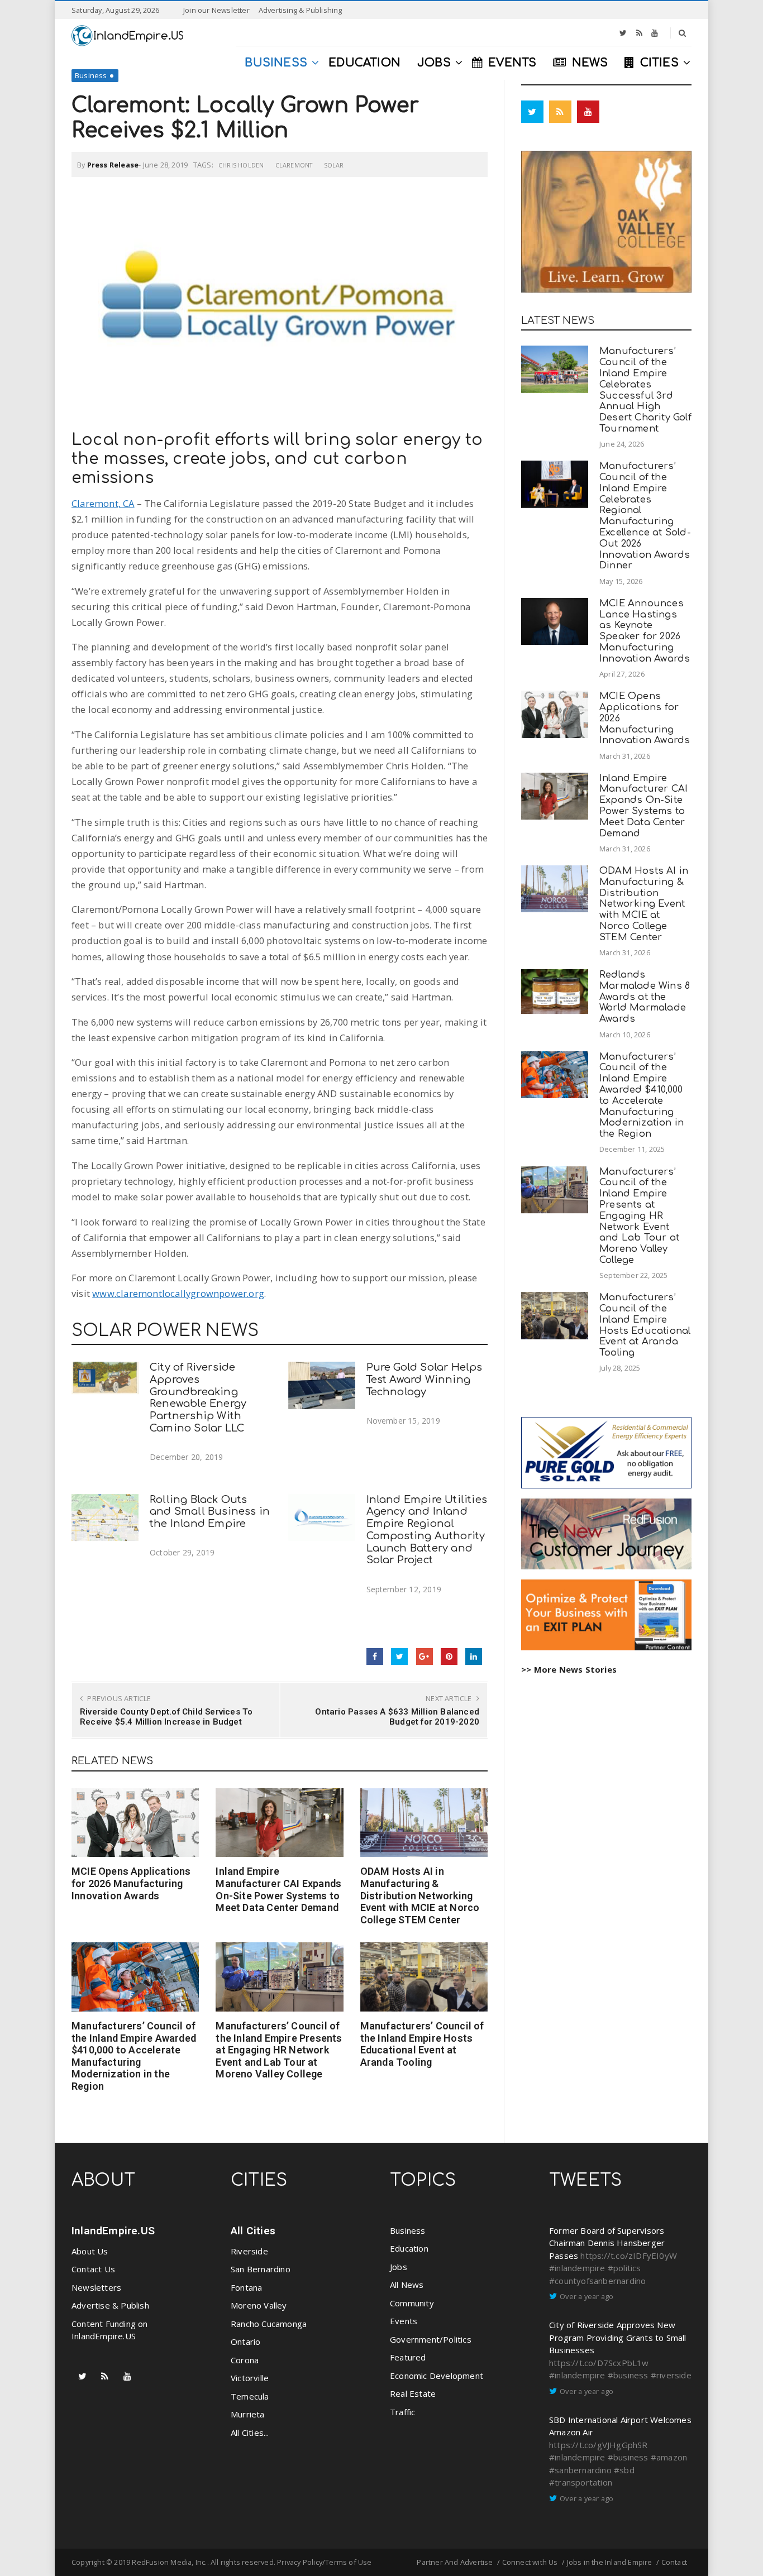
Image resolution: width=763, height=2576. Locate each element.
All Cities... (250, 2433)
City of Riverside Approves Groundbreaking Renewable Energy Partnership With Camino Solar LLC (198, 1398)
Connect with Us (530, 2562)
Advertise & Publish (110, 2305)
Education (409, 2248)
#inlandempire (577, 2268)
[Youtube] (655, 33)
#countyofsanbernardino (597, 2281)
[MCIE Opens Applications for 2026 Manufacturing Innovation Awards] (135, 1823)
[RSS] (639, 33)
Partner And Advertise (455, 2562)
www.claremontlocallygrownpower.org (178, 1293)
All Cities (253, 2231)
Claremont (294, 165)
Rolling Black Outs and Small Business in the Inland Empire (210, 1512)
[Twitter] (623, 33)
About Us (90, 2251)
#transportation (581, 2482)
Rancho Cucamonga (269, 2324)
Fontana (246, 2287)
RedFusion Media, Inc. (169, 2562)
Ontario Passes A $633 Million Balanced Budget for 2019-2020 (397, 1717)
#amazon (669, 2457)
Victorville (250, 2378)
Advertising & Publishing (301, 10)
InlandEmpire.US (113, 2231)
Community (412, 2303)
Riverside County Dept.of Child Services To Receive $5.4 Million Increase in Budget (166, 1717)
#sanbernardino (580, 2470)
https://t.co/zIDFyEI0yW (629, 2256)
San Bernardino (261, 2269)
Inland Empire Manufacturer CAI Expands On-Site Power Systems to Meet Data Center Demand (278, 1889)
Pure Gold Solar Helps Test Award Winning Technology (425, 1380)
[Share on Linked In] (474, 1656)
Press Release (113, 165)
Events (404, 2321)
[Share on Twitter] (399, 1656)
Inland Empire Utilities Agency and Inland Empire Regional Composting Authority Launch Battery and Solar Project (427, 1530)
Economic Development (437, 2376)
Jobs (399, 2267)
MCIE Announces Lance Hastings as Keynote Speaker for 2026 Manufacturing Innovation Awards (645, 631)
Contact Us (93, 2269)
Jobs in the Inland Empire (610, 2562)
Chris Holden (241, 165)
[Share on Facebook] (375, 1656)
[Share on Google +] (425, 1656)
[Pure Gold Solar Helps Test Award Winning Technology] (322, 1385)
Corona (245, 2360)
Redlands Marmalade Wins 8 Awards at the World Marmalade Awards (645, 997)
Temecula (250, 2396)
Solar (334, 165)
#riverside (671, 2375)
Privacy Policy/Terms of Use (324, 2562)
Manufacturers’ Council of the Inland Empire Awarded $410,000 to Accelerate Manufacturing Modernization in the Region (134, 2056)
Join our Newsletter (216, 10)
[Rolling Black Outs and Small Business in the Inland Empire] (105, 1518)
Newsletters (96, 2287)
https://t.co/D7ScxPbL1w (599, 2363)
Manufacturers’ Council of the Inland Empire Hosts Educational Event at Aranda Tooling (422, 2044)
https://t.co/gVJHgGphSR (599, 2445)
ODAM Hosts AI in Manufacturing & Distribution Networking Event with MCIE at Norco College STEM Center (420, 1895)
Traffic (402, 2412)
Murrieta (248, 2414)
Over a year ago (586, 2296)
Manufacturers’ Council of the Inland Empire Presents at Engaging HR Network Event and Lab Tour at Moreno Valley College (279, 2050)
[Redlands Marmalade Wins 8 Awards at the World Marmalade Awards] (555, 992)
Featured (408, 2357)
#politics (624, 2268)
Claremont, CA (103, 503)
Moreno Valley (259, 2305)
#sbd (624, 2470)
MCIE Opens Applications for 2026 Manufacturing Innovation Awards (131, 1883)
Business (91, 75)
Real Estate (413, 2393)
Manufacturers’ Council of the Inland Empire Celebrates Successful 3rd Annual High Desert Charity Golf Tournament (645, 390)
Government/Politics (431, 2339)
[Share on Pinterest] (449, 1656)
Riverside (249, 2251)
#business (628, 2375)
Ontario (245, 2342)
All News (407, 2285)
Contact (674, 2562)
